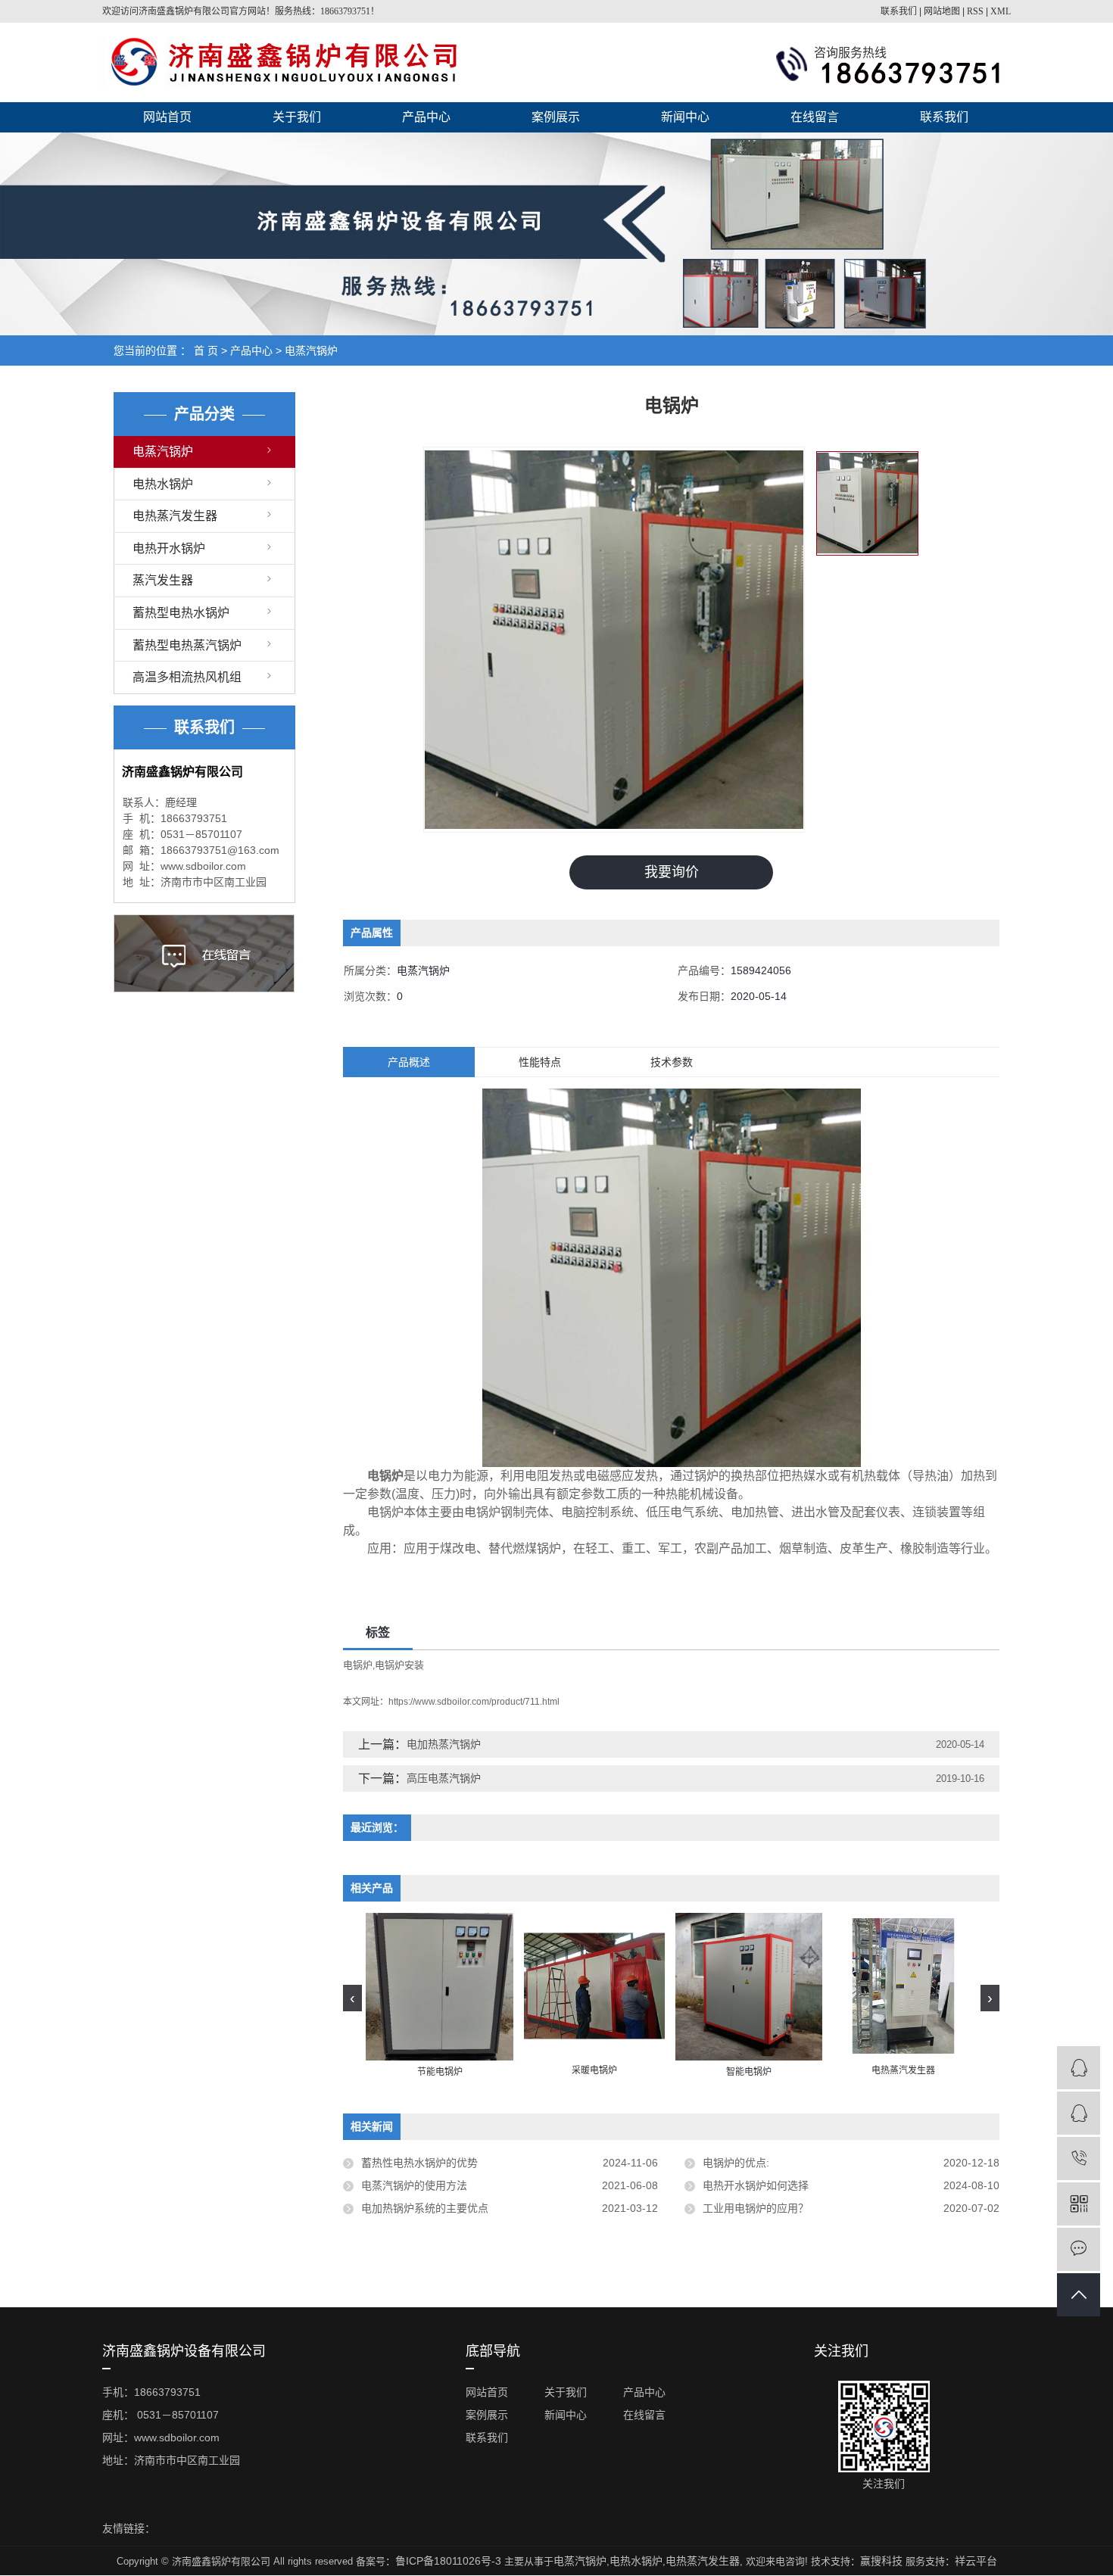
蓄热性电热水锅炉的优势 (419, 2163)
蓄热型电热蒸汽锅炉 (187, 645)
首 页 (206, 350)
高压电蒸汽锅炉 (444, 1778)
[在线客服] (1079, 2068)
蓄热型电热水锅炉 (181, 613)
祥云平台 (976, 2561)
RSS (975, 11)
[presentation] (352, 1998)
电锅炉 (358, 1665)
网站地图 (942, 11)
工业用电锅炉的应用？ (756, 2208)
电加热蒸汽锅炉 (444, 1744)
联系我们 (899, 11)
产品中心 (426, 117)
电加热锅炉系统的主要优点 (425, 2208)
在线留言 (815, 117)
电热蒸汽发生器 (175, 516)
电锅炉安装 (399, 1665)
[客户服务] (1079, 2113)
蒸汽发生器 (163, 580)
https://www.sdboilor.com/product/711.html (474, 1702)
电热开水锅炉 (169, 548)
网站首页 (167, 117)
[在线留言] (1079, 2249)
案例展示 (556, 117)
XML (1001, 11)
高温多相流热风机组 (187, 677)
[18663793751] (1079, 2159)
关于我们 (297, 117)
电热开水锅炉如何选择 (756, 2185)
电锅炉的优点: (736, 2163)
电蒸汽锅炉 (311, 350)
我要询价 (672, 872)
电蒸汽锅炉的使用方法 (414, 2185)
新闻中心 (685, 117)
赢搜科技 (881, 2561)
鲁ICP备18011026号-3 (448, 2561)
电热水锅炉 (163, 484)
